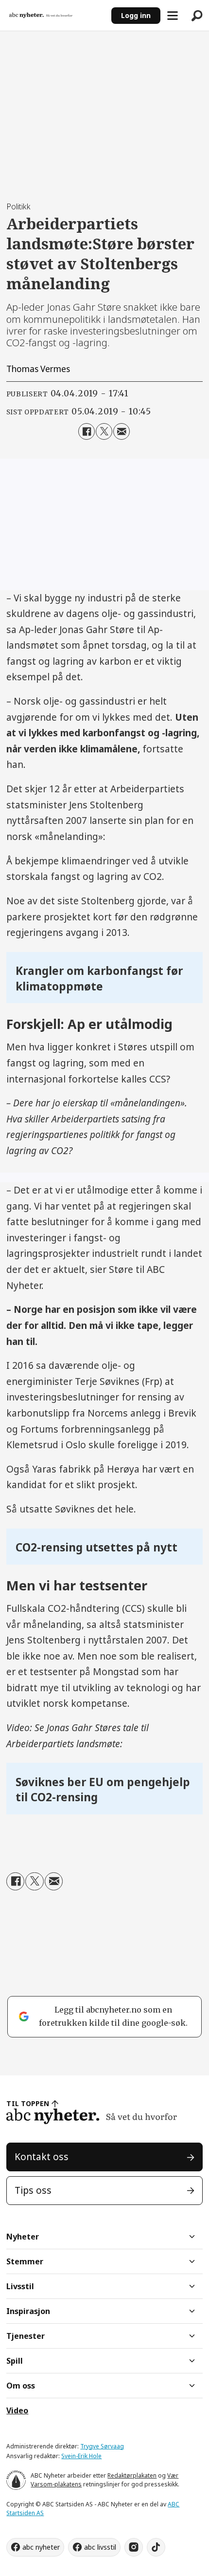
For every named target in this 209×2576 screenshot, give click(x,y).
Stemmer (25, 2261)
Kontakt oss (42, 2157)
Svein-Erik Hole (81, 2456)
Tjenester (26, 2336)
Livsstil (20, 2286)
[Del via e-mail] (122, 431)
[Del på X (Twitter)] (104, 431)
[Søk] (197, 16)
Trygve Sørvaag (102, 2446)
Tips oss (33, 2190)
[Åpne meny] (173, 16)
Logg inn (136, 15)
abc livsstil (100, 2547)
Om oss (21, 2386)
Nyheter (23, 2237)
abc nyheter (41, 2547)
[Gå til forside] (56, 16)
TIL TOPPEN (28, 2103)
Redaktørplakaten (132, 2475)
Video (17, 2410)
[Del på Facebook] (87, 431)
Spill (15, 2361)
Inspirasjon (28, 2311)
